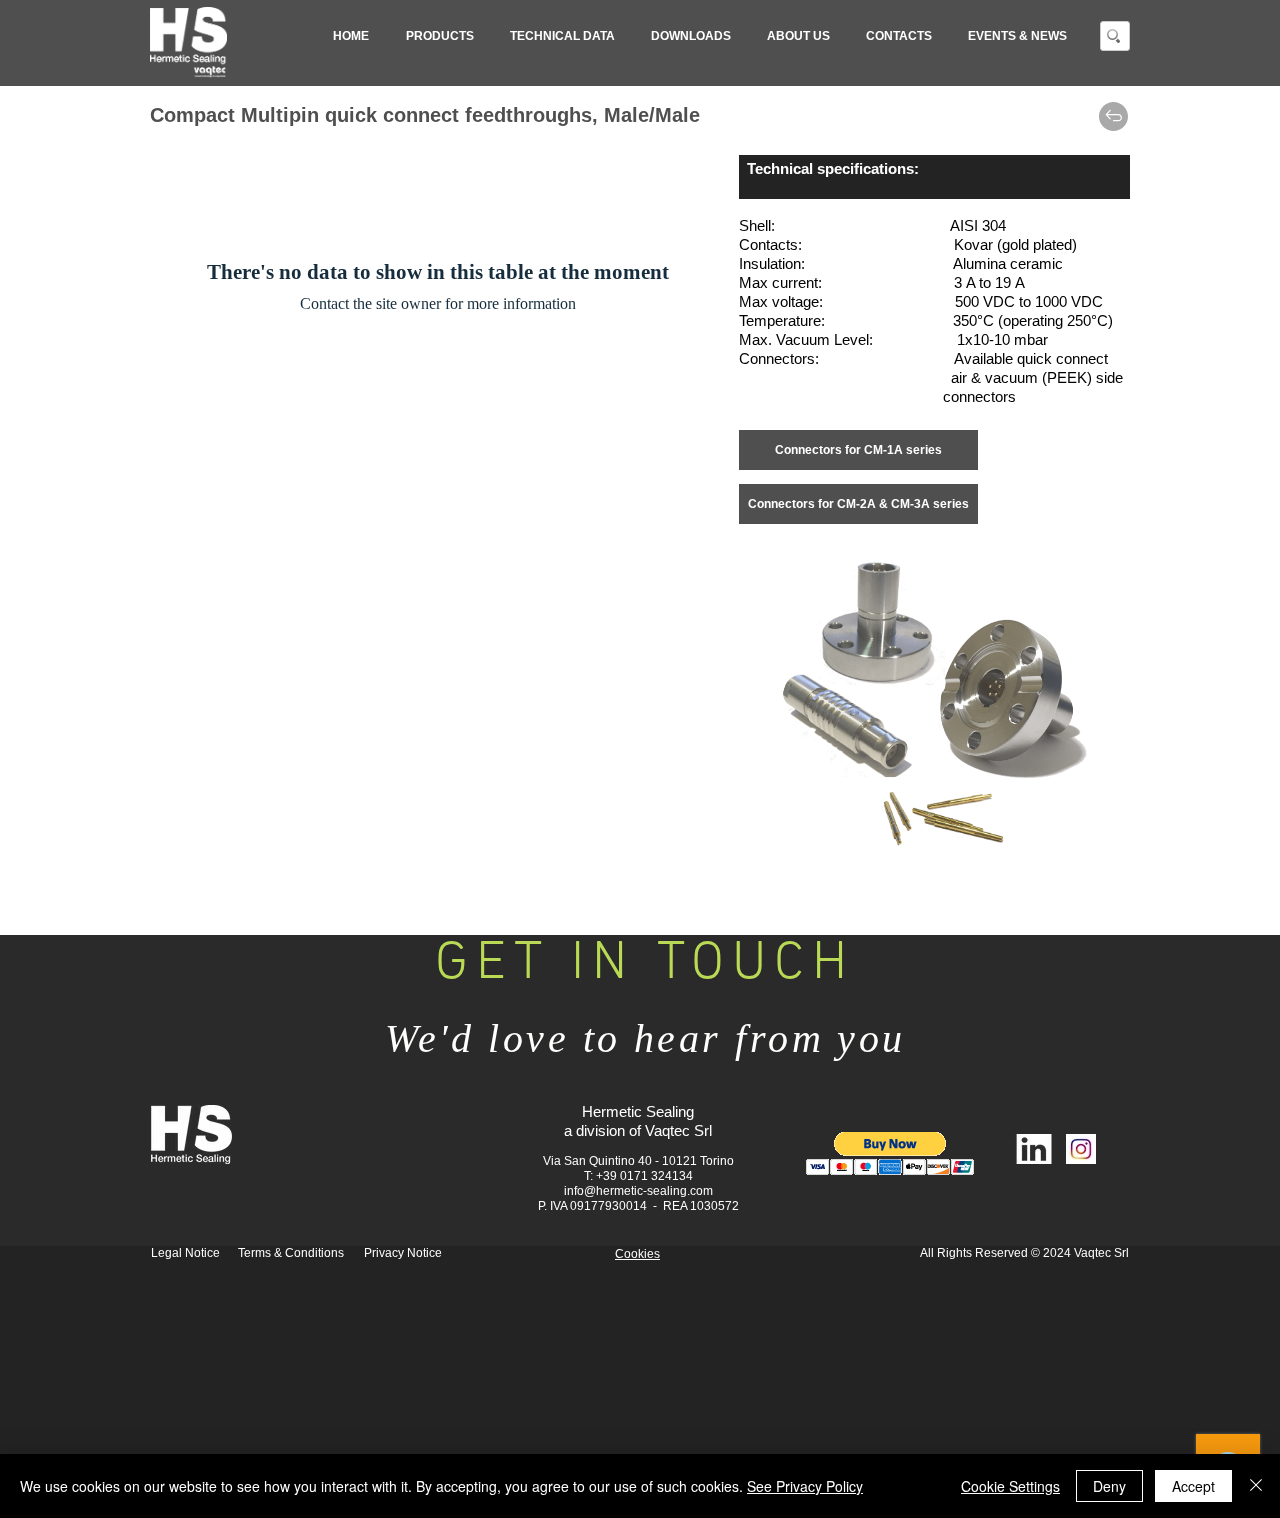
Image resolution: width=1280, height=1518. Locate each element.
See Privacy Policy (805, 1486)
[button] (439, 36)
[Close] (1256, 1486)
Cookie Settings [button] (1010, 1486)
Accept (1193, 1486)
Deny (1109, 1486)
